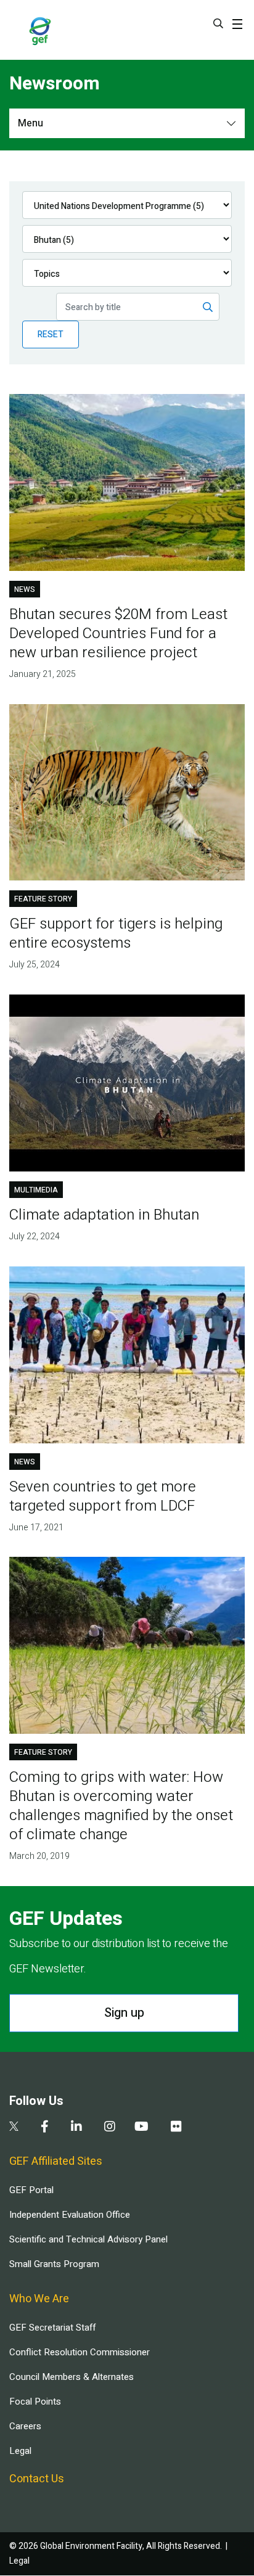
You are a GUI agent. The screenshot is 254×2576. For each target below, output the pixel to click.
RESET (51, 334)
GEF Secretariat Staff (52, 2328)
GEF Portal (31, 2190)
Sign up (124, 2013)
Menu (31, 123)
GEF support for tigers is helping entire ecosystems (116, 933)
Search (218, 23)
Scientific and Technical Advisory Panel (88, 2239)
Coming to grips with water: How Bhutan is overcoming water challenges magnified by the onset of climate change (121, 1806)
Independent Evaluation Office (70, 2215)
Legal (20, 2451)
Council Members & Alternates (72, 2377)
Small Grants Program (54, 2264)
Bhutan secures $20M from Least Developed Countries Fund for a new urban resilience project (118, 634)
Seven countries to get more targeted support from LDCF (103, 1496)
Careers (25, 2426)
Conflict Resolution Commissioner (80, 2352)
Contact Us (37, 2479)
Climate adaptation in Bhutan (104, 1215)
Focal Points (35, 2402)
